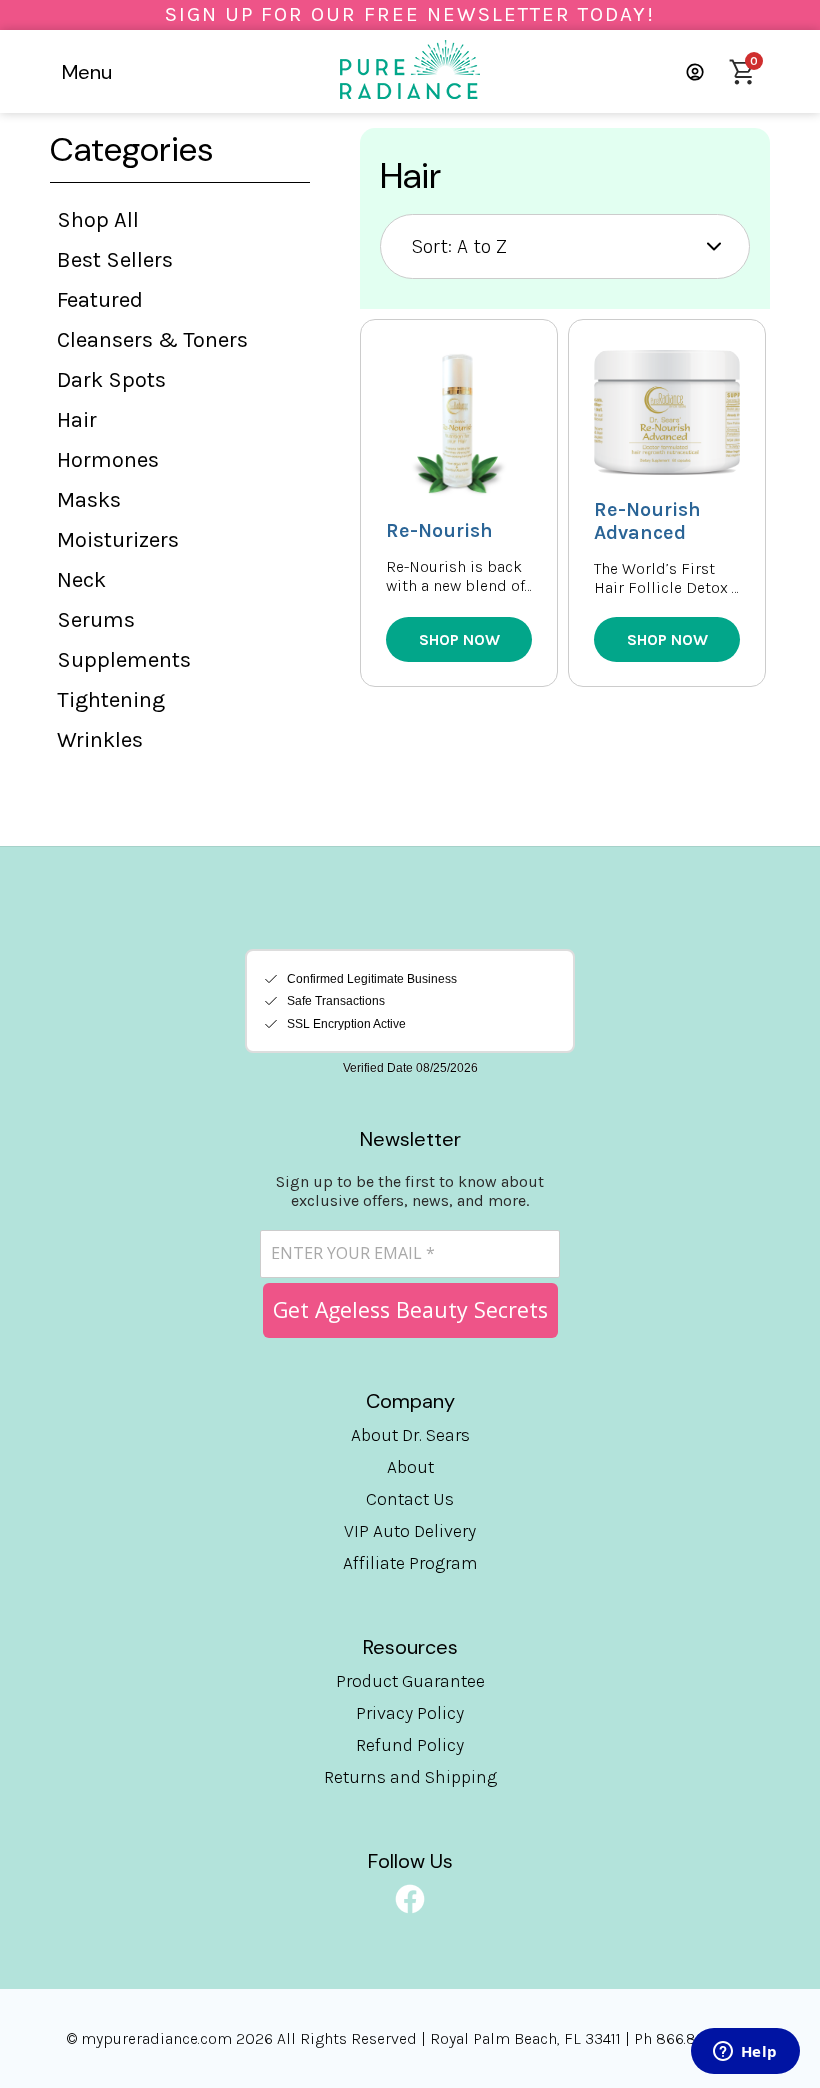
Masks (89, 500)
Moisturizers (118, 540)
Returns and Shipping (410, 1777)
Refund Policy (410, 1745)
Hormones (108, 460)
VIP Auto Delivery (410, 1531)
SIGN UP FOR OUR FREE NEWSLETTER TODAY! (410, 14)
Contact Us (410, 1499)
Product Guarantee (410, 1681)
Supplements (124, 660)
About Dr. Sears (410, 1435)
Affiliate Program (410, 1563)
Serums (96, 620)
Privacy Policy (410, 1713)
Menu (87, 72)
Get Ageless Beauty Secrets (410, 1309)
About (410, 1467)
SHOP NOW (459, 639)
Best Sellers (115, 260)
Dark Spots (111, 380)
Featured (100, 300)
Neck (81, 580)
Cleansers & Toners (152, 340)
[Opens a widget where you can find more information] (745, 2053)
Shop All (98, 220)
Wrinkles (100, 740)
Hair (77, 420)
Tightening (111, 700)
